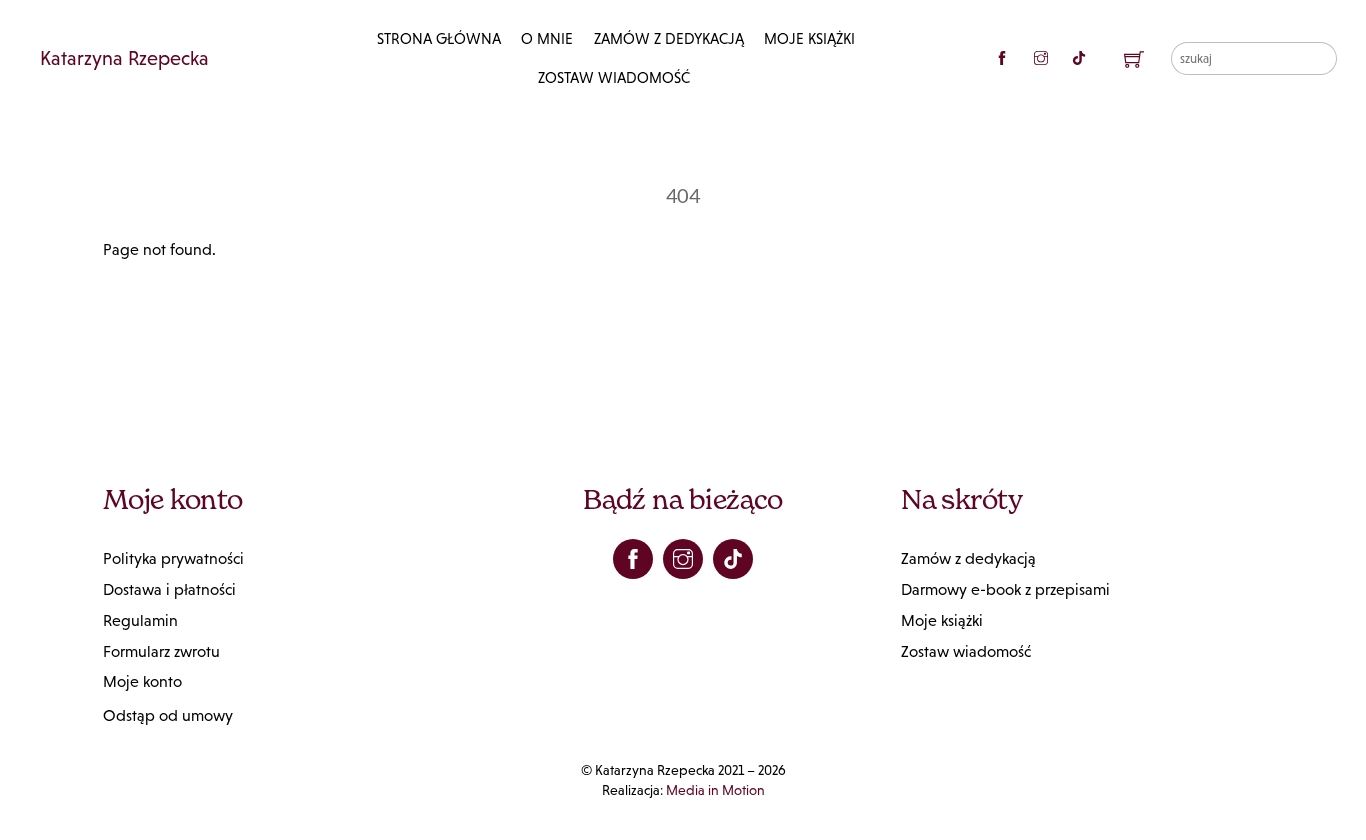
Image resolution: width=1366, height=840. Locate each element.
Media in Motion (715, 790)
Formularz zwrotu (161, 651)
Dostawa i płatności (169, 589)
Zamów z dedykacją (669, 38)
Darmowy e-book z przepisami (1005, 589)
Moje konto (142, 681)
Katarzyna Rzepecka (124, 58)
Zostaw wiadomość (614, 77)
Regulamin (140, 620)
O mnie (547, 38)
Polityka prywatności (173, 558)
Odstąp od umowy (168, 715)
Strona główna (439, 38)
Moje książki (809, 38)
